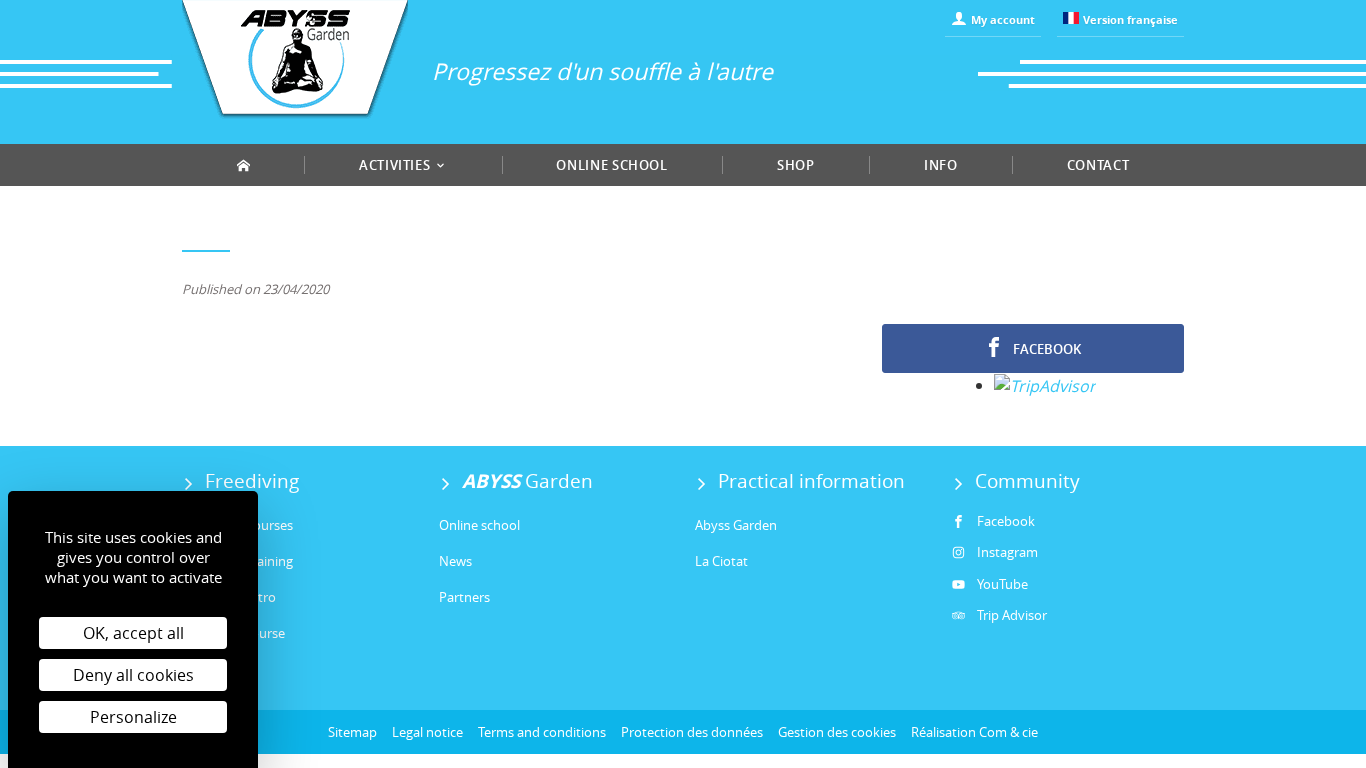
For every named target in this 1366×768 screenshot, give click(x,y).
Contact (1098, 165)
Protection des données (692, 732)
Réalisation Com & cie (974, 732)
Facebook (1045, 349)
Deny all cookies (133, 675)
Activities (396, 165)
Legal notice (427, 732)
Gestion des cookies (837, 732)
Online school (611, 165)
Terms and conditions (542, 732)
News (455, 561)
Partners (464, 597)
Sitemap (352, 732)
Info (941, 165)
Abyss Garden (736, 525)
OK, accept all (133, 633)
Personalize (133, 717)
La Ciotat (721, 561)
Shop (796, 165)
